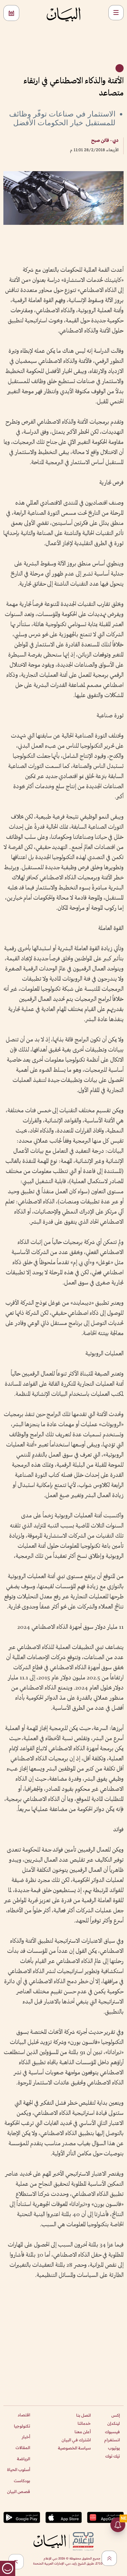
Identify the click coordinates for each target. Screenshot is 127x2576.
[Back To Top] (109, 2558)
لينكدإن (114, 2423)
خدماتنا (84, 2423)
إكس (116, 2415)
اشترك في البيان (76, 2440)
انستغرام (112, 2440)
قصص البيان (19, 2491)
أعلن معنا (83, 2432)
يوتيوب (114, 2448)
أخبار (26, 2437)
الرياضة (24, 2459)
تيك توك (113, 2456)
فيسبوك (112, 2432)
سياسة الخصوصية (74, 2448)
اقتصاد (24, 2415)
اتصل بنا (83, 2415)
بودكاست (22, 2481)
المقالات (23, 2448)
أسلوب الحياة (19, 2469)
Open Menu (116, 13)
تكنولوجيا (22, 2426)
